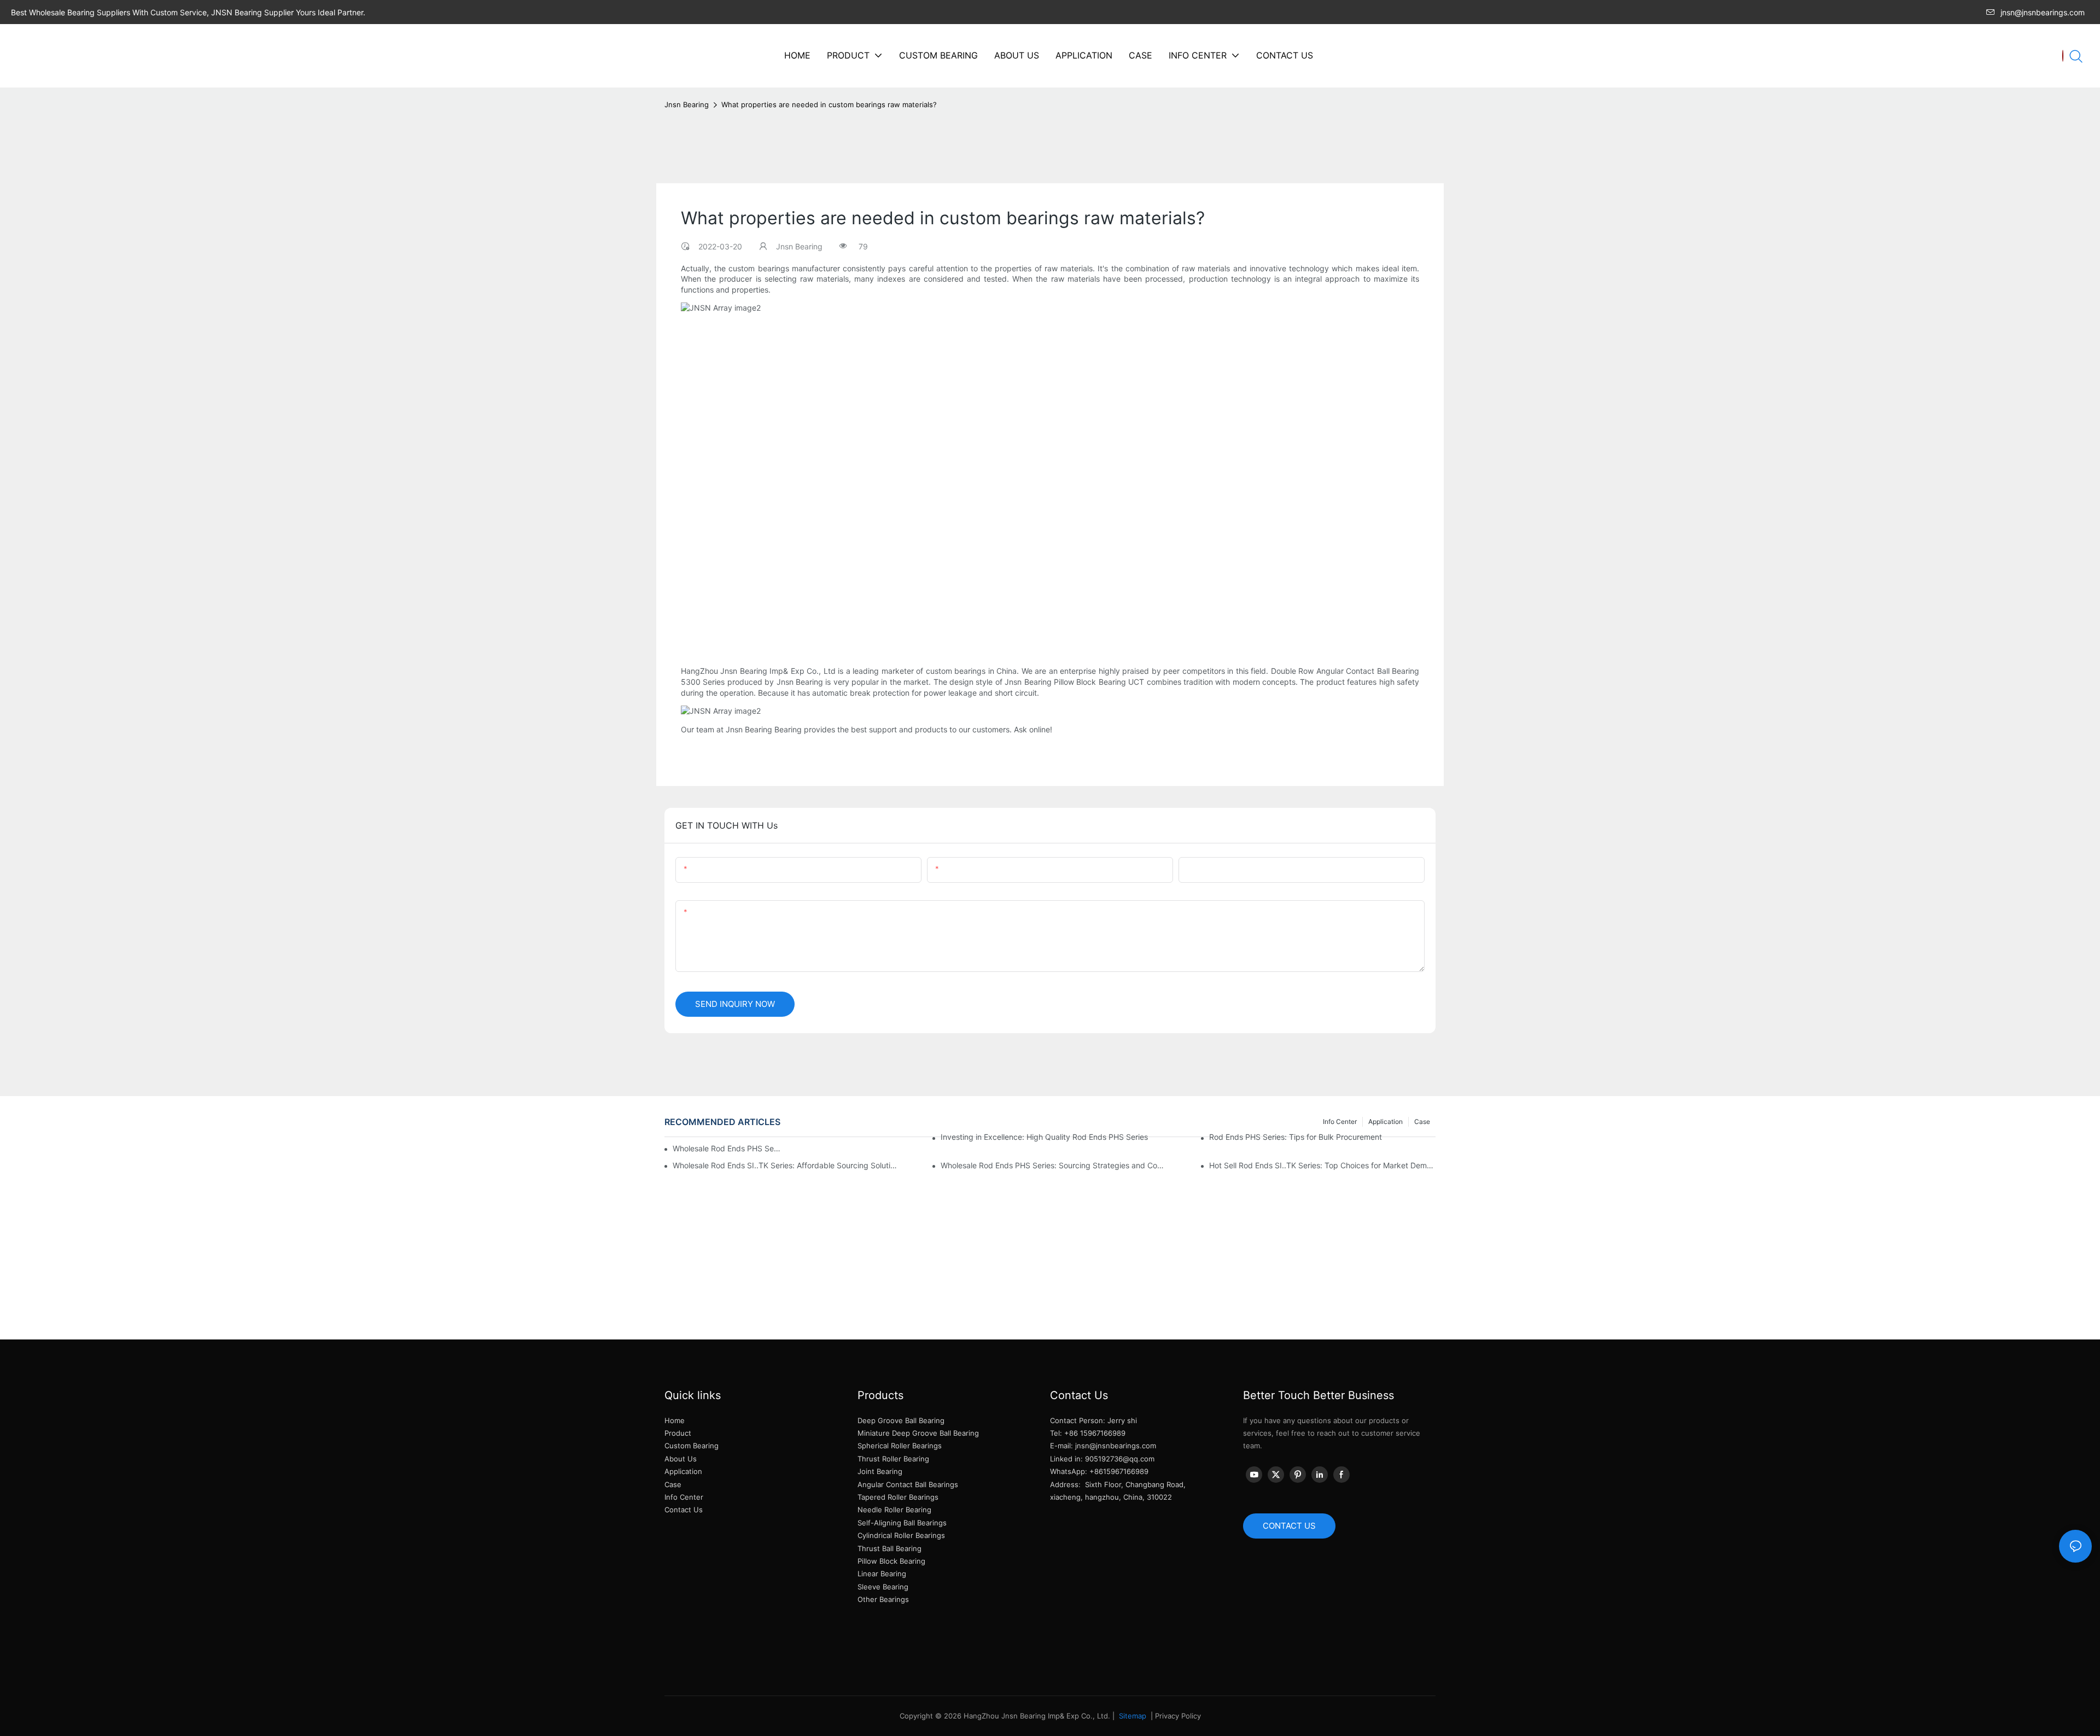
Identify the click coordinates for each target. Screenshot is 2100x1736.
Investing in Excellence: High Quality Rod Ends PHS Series (1044, 1137)
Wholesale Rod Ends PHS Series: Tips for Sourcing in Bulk (727, 1148)
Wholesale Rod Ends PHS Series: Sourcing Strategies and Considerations (1054, 1165)
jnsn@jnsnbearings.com (2043, 12)
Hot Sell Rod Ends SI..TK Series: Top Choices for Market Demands (1322, 1165)
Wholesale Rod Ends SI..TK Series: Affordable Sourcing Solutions (786, 1165)
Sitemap (1131, 1716)
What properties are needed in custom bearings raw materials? (829, 104)
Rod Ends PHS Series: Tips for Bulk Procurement (1296, 1137)
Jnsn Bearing (687, 104)
